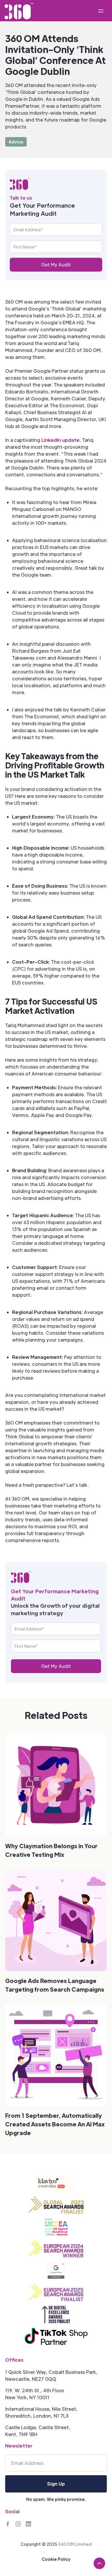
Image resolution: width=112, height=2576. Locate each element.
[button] (101, 11)
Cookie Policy (56, 2559)
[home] (19, 11)
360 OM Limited (75, 2544)
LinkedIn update (60, 440)
